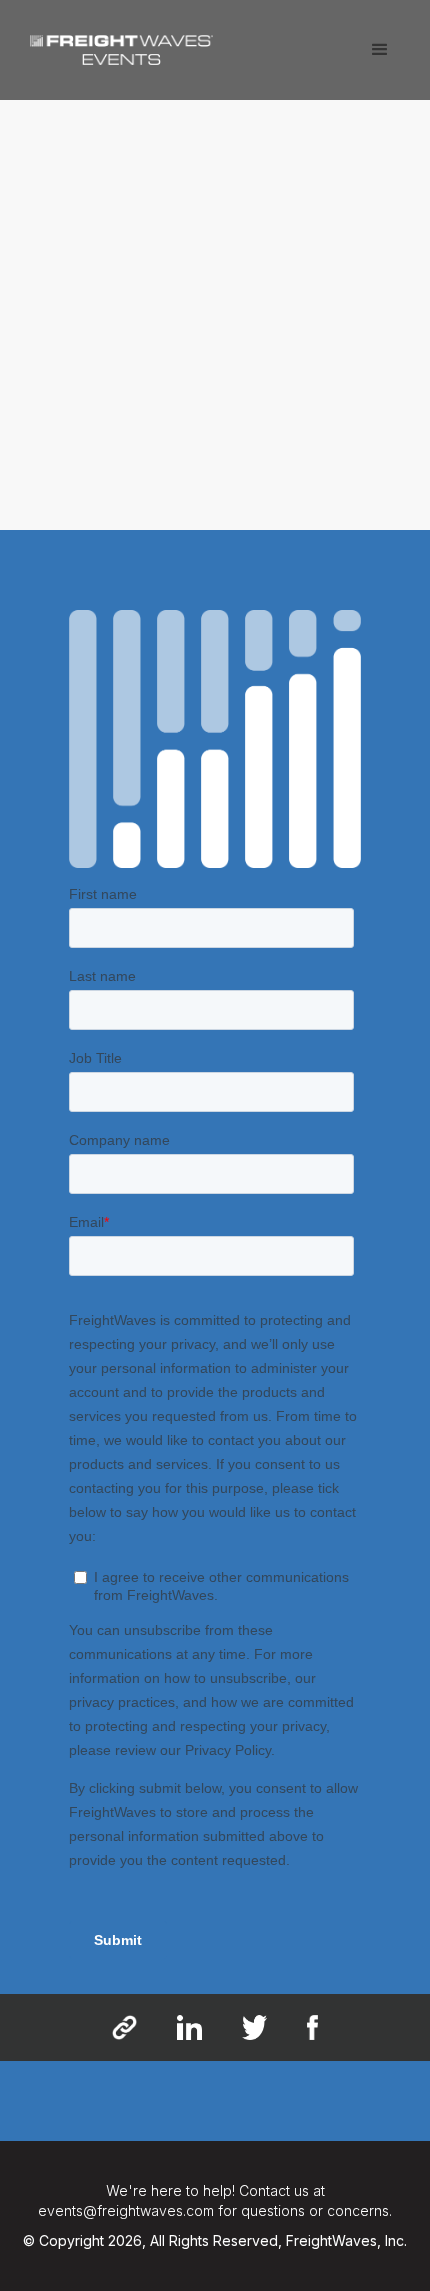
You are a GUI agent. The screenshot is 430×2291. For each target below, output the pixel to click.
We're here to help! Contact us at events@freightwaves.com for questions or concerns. (215, 2200)
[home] (116, 42)
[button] (380, 50)
